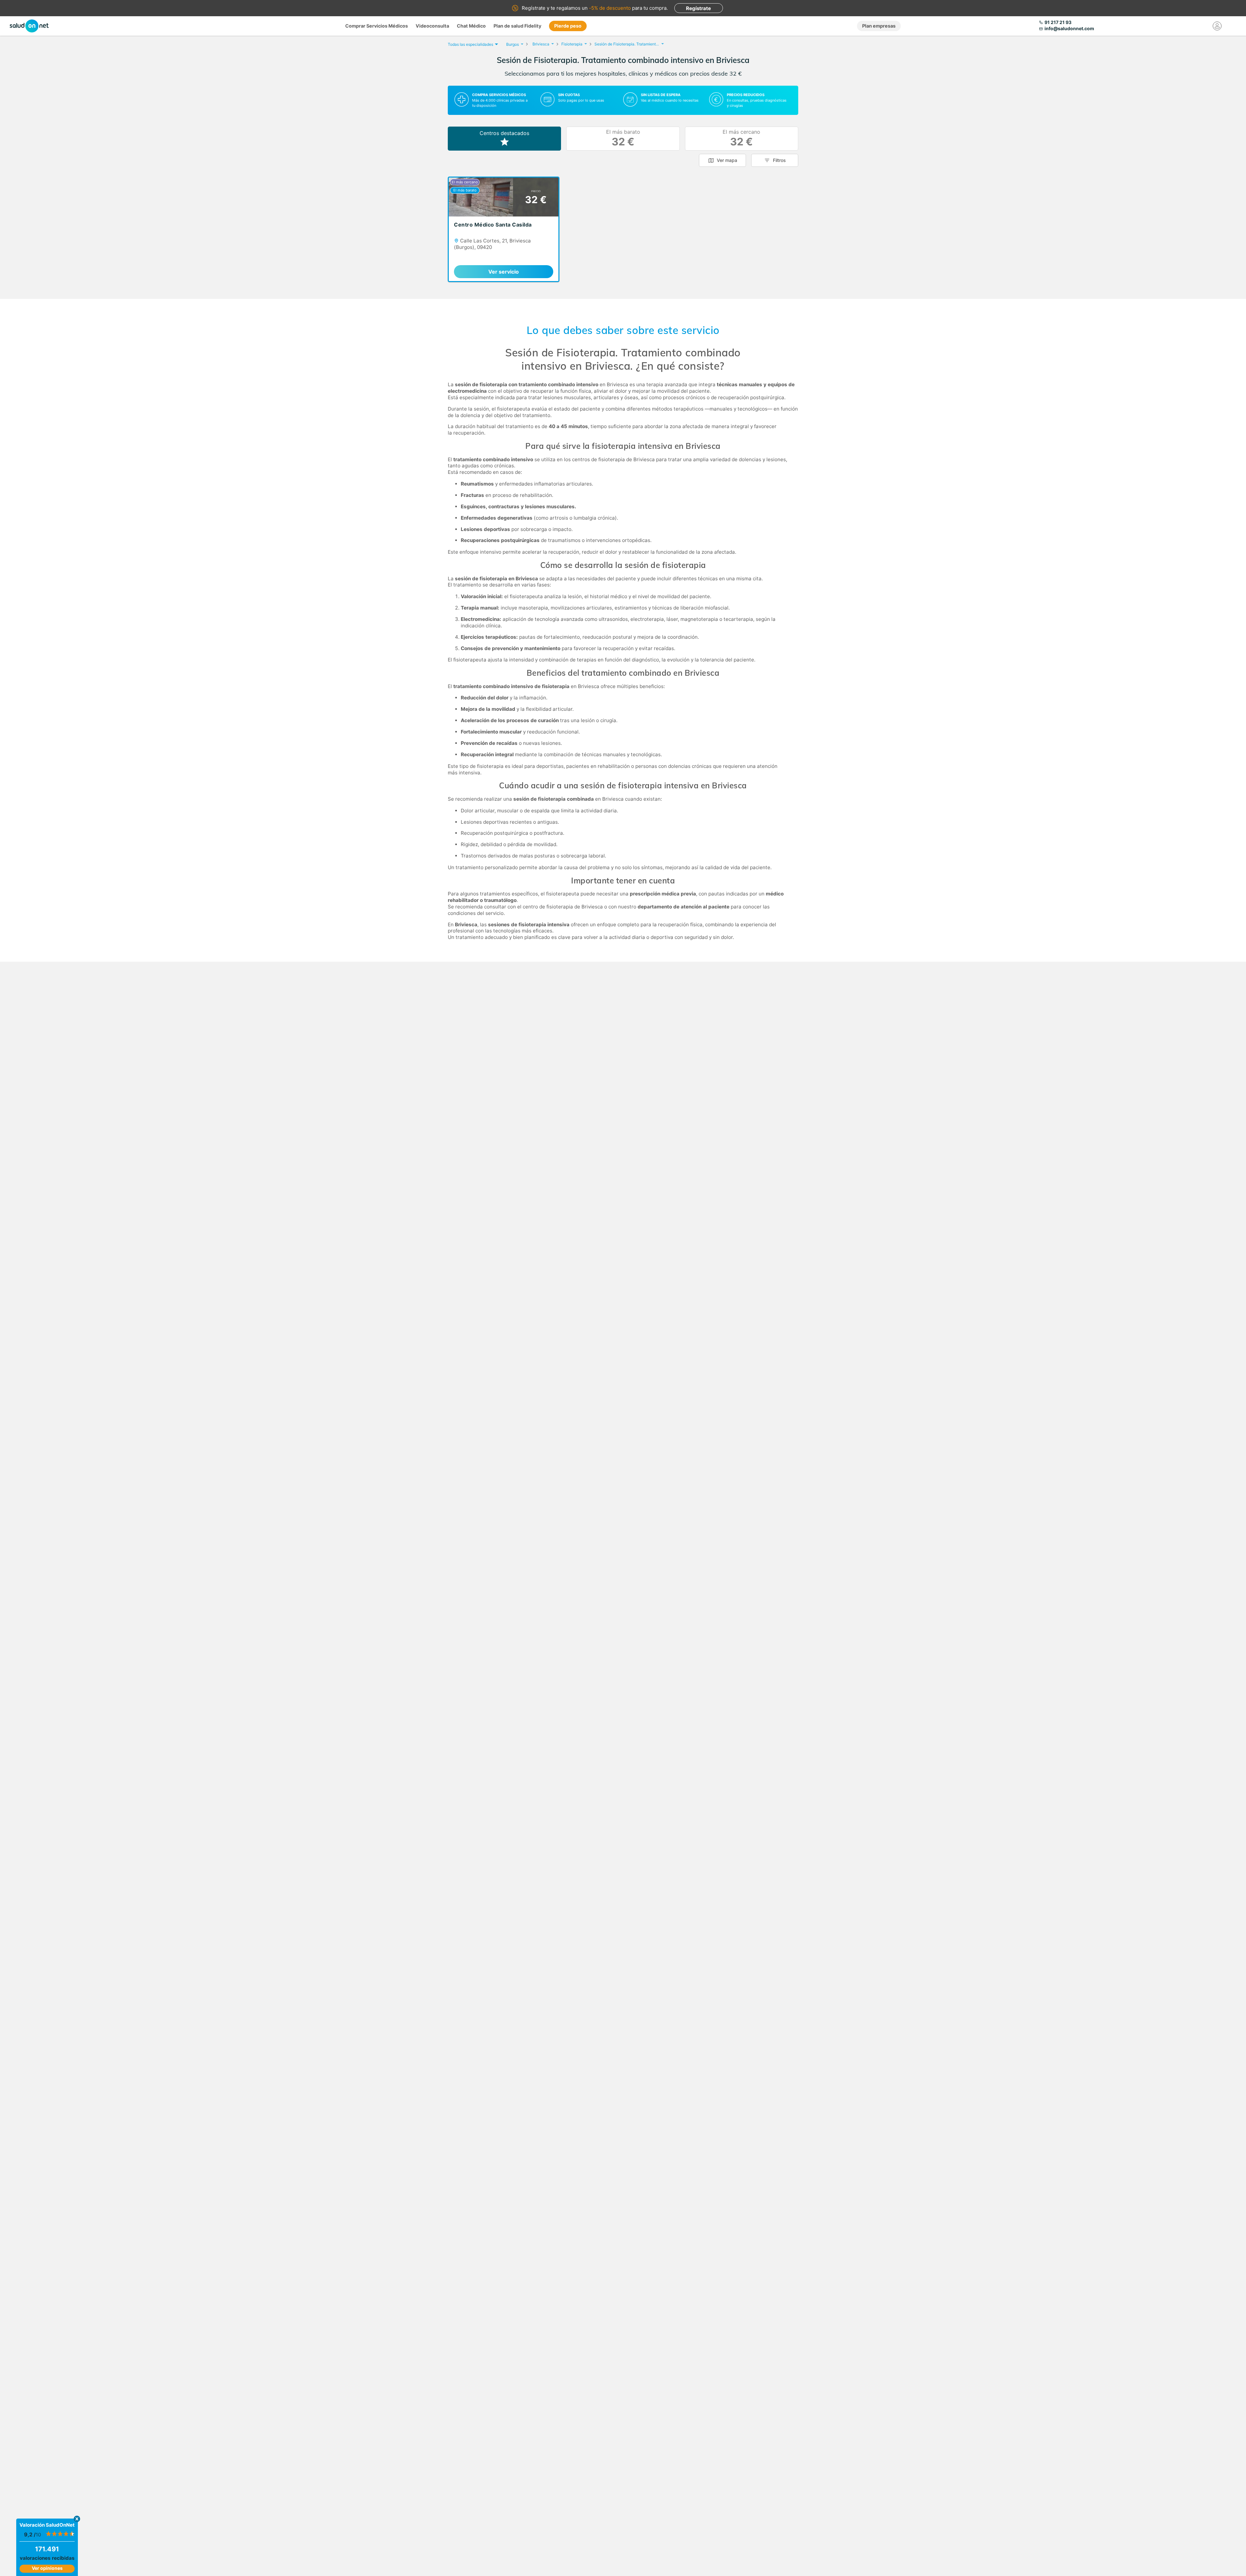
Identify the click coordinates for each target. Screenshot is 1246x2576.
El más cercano (741, 138)
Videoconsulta (432, 26)
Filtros (779, 160)
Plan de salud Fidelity (517, 26)
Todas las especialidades (470, 44)
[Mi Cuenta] (1217, 26)
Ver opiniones (47, 2568)
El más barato (623, 138)
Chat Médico (471, 26)
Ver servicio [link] (504, 272)
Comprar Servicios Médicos (377, 26)
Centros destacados (504, 133)
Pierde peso (568, 26)
